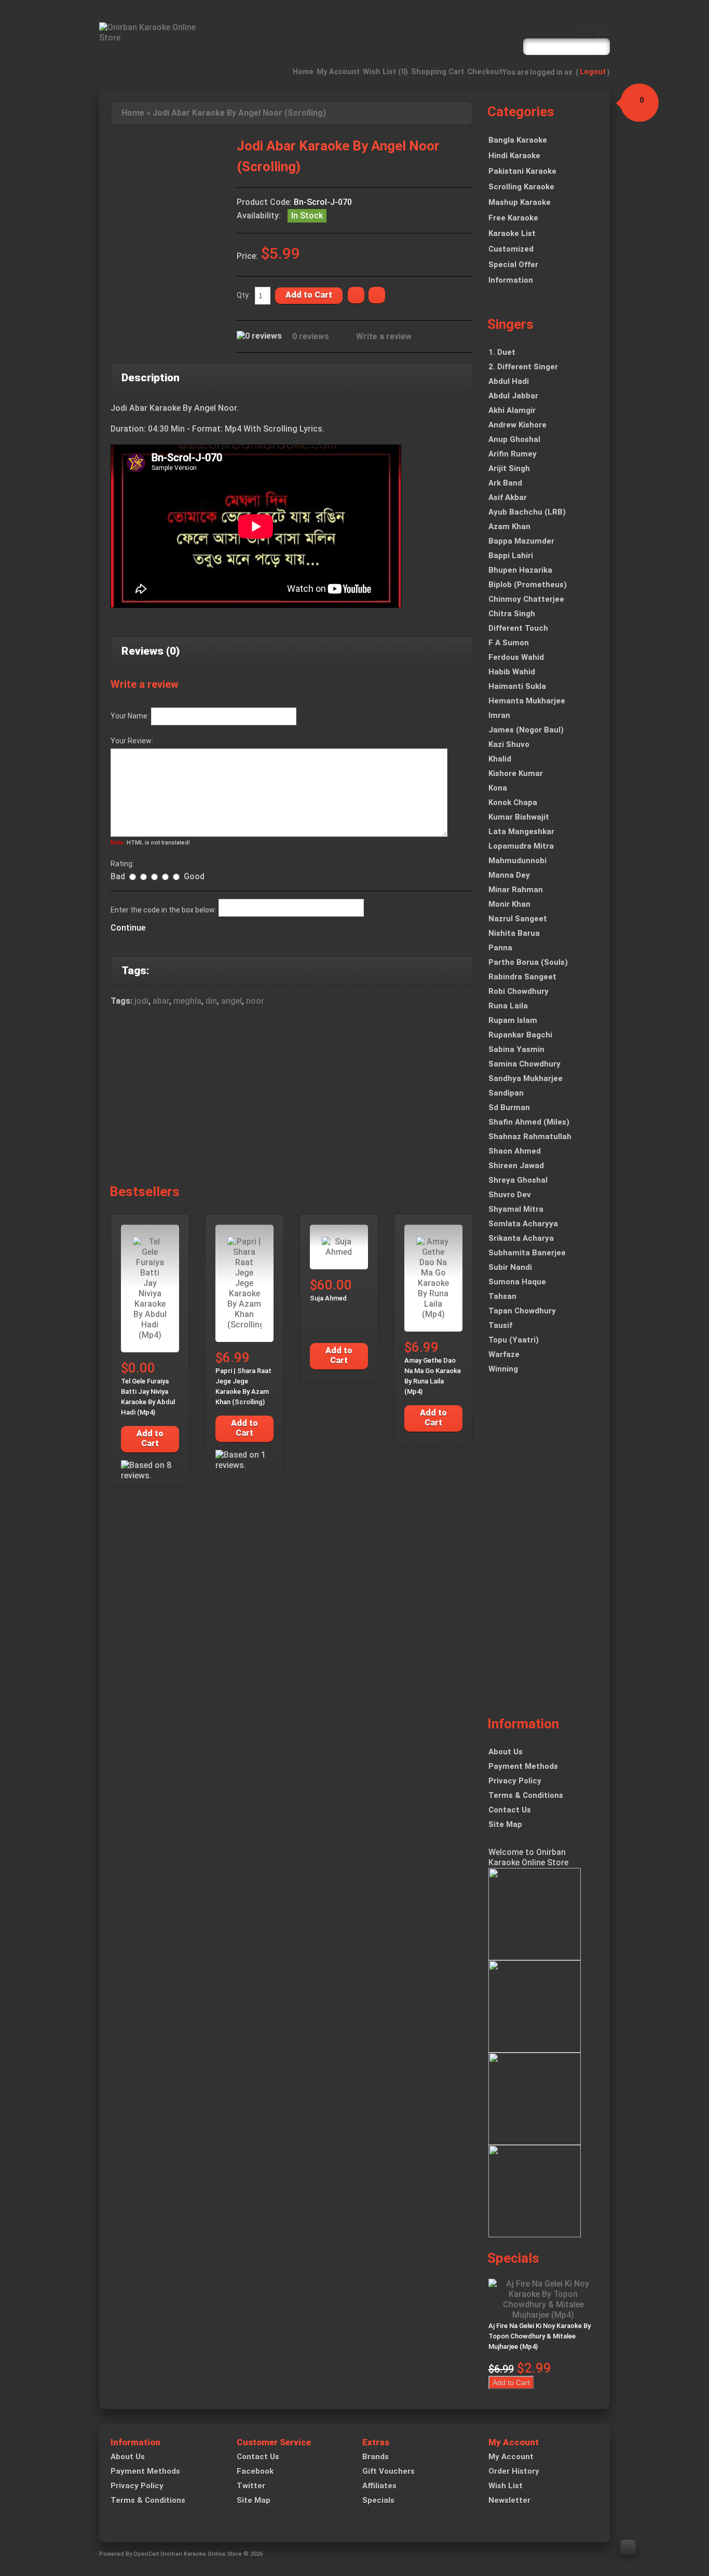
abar (161, 1001)
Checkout (485, 72)
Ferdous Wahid (516, 657)
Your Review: (132, 741)
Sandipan (506, 1093)
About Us (506, 1752)
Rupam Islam (513, 1020)
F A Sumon (509, 643)
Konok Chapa (513, 802)
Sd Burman (509, 1107)
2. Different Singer (523, 367)
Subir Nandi (510, 1267)
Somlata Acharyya (523, 1224)
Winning (503, 1369)
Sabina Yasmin (516, 1049)
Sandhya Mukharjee (526, 1078)
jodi (141, 1001)
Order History (514, 2471)
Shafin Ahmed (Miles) (529, 1122)
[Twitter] (602, 30)
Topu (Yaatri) (514, 1340)
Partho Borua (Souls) (528, 962)
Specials (378, 2500)
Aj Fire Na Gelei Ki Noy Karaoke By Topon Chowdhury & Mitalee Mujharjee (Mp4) (540, 2336)
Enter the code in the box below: (163, 910)
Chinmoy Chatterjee (526, 599)
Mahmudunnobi (517, 861)
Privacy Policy (515, 1781)
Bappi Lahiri (511, 556)
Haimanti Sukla (517, 686)
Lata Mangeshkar (521, 832)
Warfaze (504, 1354)
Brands (376, 2457)
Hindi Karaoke (514, 156)
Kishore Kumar (516, 773)
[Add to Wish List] (356, 295)
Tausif (500, 1325)
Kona (498, 788)
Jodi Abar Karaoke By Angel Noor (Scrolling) (239, 113)
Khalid (500, 759)
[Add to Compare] (377, 295)
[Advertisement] (292, 1098)
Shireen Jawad (516, 1166)
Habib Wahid (512, 672)
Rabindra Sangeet (522, 977)
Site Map (505, 1824)
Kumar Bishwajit (519, 817)
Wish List (506, 2486)
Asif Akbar (508, 497)
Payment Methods (523, 1766)
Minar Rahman (516, 890)
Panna (500, 948)
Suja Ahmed (328, 1298)
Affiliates (379, 2486)
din (211, 1001)
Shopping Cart (438, 72)
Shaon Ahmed (515, 1151)
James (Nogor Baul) (526, 730)
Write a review (384, 336)
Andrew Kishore (517, 425)
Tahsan (502, 1296)
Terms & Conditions (526, 1795)
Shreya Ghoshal (518, 1180)
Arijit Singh (509, 468)
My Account (338, 72)
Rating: (122, 864)
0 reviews (311, 336)
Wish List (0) (385, 72)
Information (511, 280)
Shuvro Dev (510, 1195)
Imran (499, 715)
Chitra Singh (512, 614)
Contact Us (510, 1810)
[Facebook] (582, 30)
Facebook (255, 2471)
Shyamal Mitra (516, 1209)
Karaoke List (512, 233)
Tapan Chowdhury (522, 1311)
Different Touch (518, 628)
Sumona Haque (517, 1282)
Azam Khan (509, 527)
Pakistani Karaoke (522, 171)
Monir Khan (509, 904)
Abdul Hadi (509, 381)
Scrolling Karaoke (521, 187)
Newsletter (509, 2500)
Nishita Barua (514, 933)
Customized (511, 249)
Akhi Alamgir (512, 410)
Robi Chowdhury (519, 991)
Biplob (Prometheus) (528, 585)
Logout (593, 72)
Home (303, 72)
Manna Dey (509, 875)
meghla (187, 1001)
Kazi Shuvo (509, 744)
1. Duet (502, 352)
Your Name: (130, 716)
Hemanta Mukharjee (527, 701)
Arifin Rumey (513, 454)
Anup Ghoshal (514, 439)
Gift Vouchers (388, 2471)
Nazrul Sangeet (518, 919)
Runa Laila (508, 1006)
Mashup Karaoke (520, 202)
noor (255, 1001)
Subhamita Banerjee (527, 1253)
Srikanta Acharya (521, 1238)
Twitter (251, 2486)
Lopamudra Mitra (521, 846)
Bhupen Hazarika (520, 570)
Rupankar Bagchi (520, 1035)
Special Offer (513, 265)
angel (231, 1001)
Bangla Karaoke (518, 140)
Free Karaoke (513, 218)
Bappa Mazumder (521, 541)
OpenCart (146, 2554)
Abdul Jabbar (513, 396)
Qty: (243, 295)
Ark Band (505, 483)
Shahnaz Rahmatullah (530, 1137)
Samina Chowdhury (524, 1064)
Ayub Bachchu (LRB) (527, 512)
